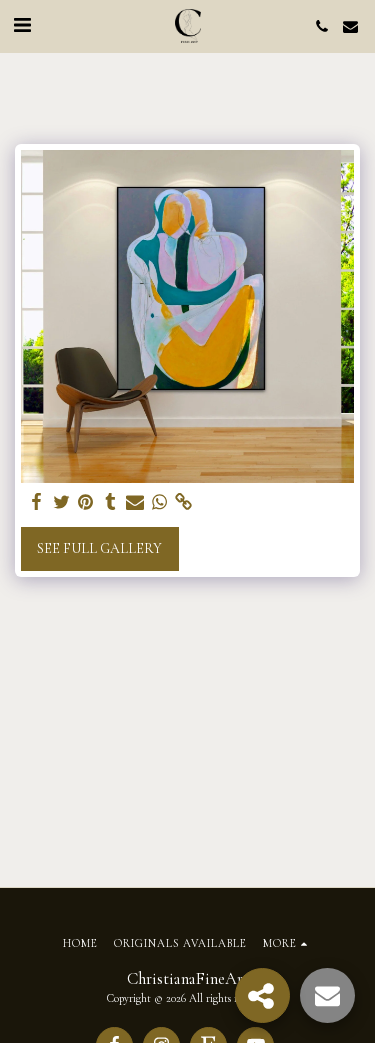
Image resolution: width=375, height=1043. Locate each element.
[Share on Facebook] (37, 502)
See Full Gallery (99, 548)
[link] (184, 502)
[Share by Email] (135, 502)
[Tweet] (62, 502)
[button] (22, 26)
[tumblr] (111, 502)
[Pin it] (86, 502)
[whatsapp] (160, 502)
